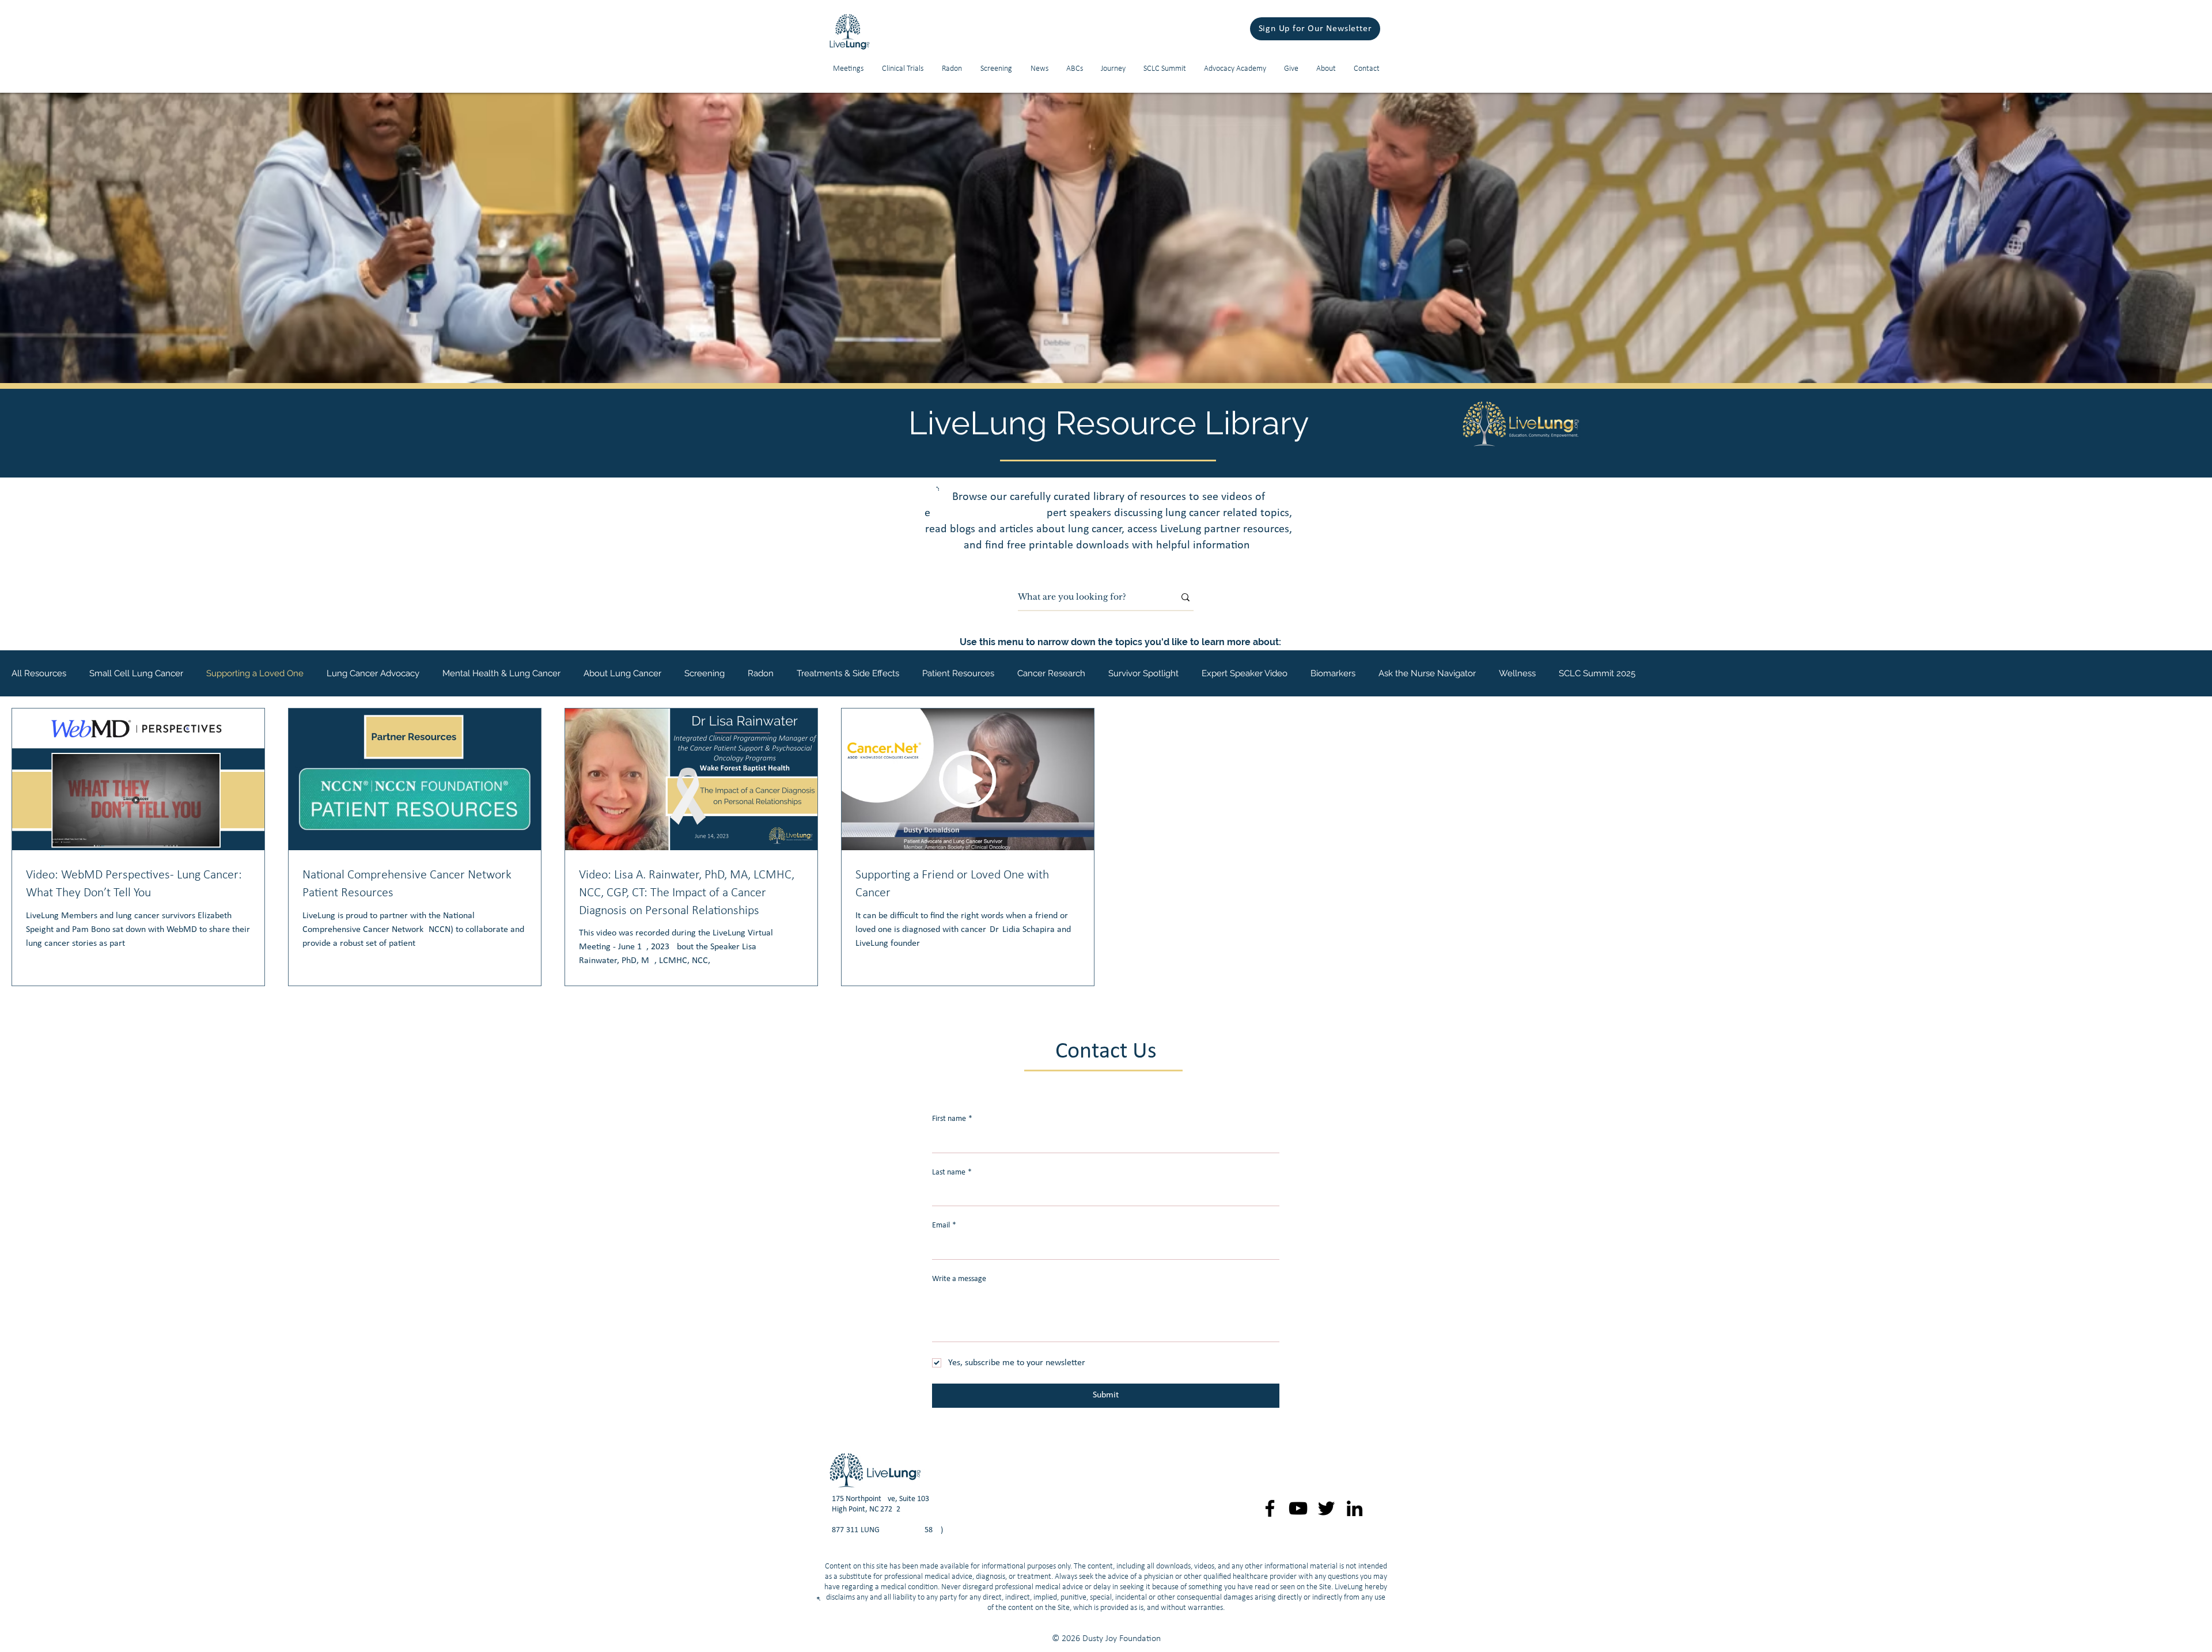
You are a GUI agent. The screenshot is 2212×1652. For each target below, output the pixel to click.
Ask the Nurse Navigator (1427, 673)
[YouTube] (1298, 1508)
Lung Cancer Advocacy (373, 673)
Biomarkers (1333, 673)
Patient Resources (958, 673)
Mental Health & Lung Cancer (501, 673)
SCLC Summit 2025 (1597, 673)
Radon (761, 673)
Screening (704, 673)
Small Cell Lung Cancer (136, 673)
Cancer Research (1051, 673)
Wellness (1517, 673)
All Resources (39, 673)
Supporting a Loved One (255, 673)
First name (952, 1119)
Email (944, 1225)
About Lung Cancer (622, 673)
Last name (952, 1172)
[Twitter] (1326, 1508)
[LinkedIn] (1355, 1508)
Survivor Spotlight (1143, 673)
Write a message (959, 1279)
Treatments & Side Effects (848, 673)
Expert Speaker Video (1245, 673)
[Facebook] (1270, 1508)
